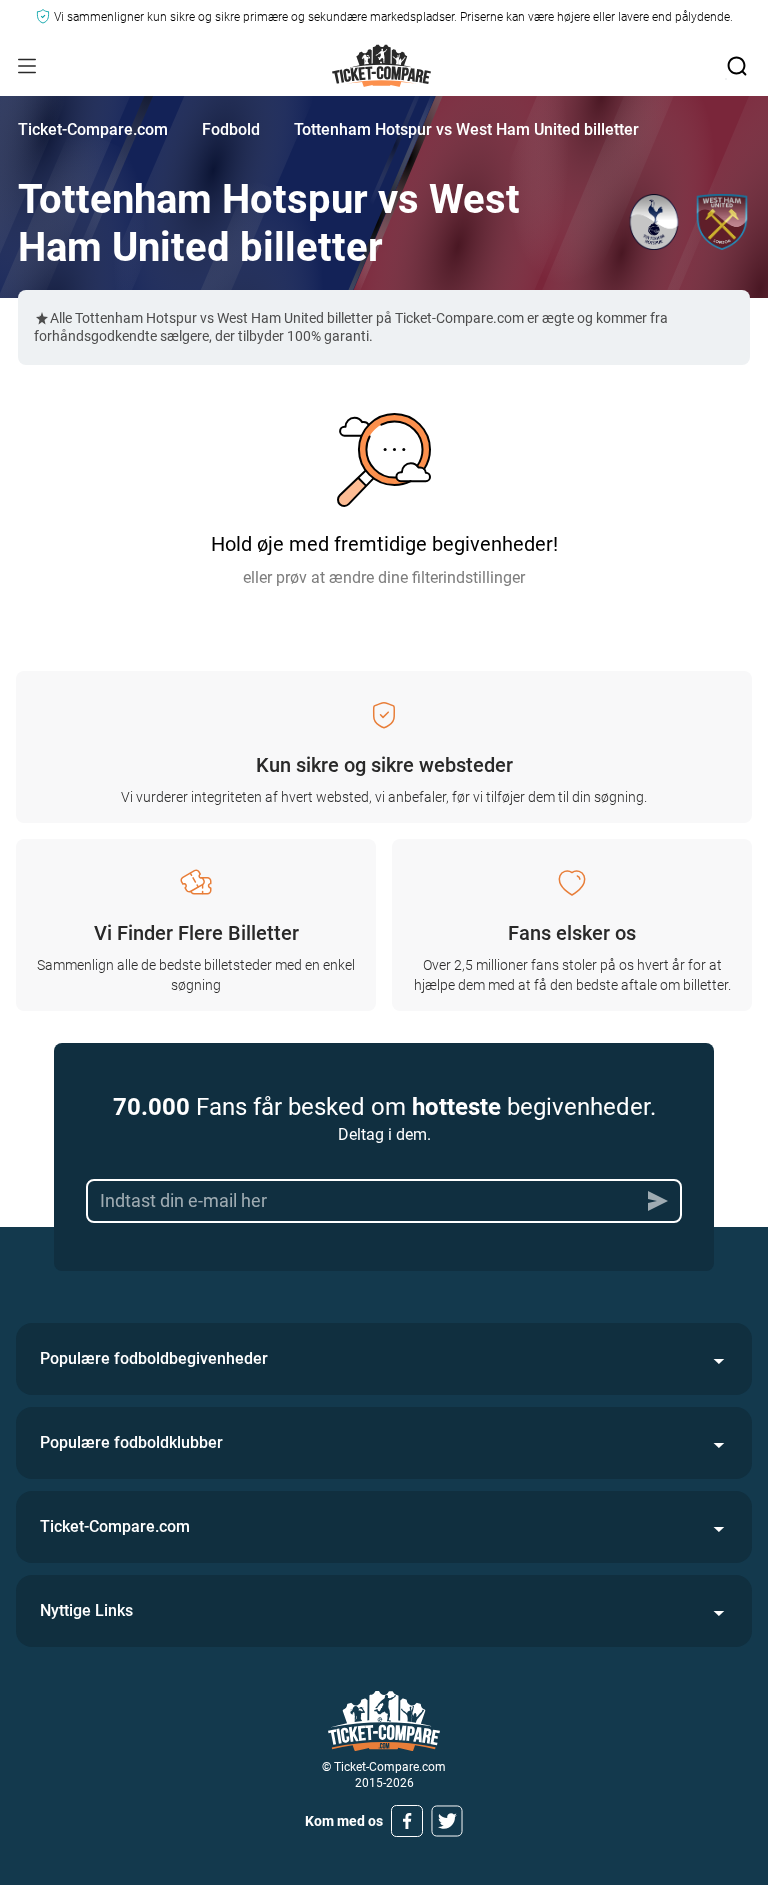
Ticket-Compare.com (93, 129)
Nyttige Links (86, 1610)
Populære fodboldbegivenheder (154, 1358)
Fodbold (231, 129)
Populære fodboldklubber (131, 1442)
